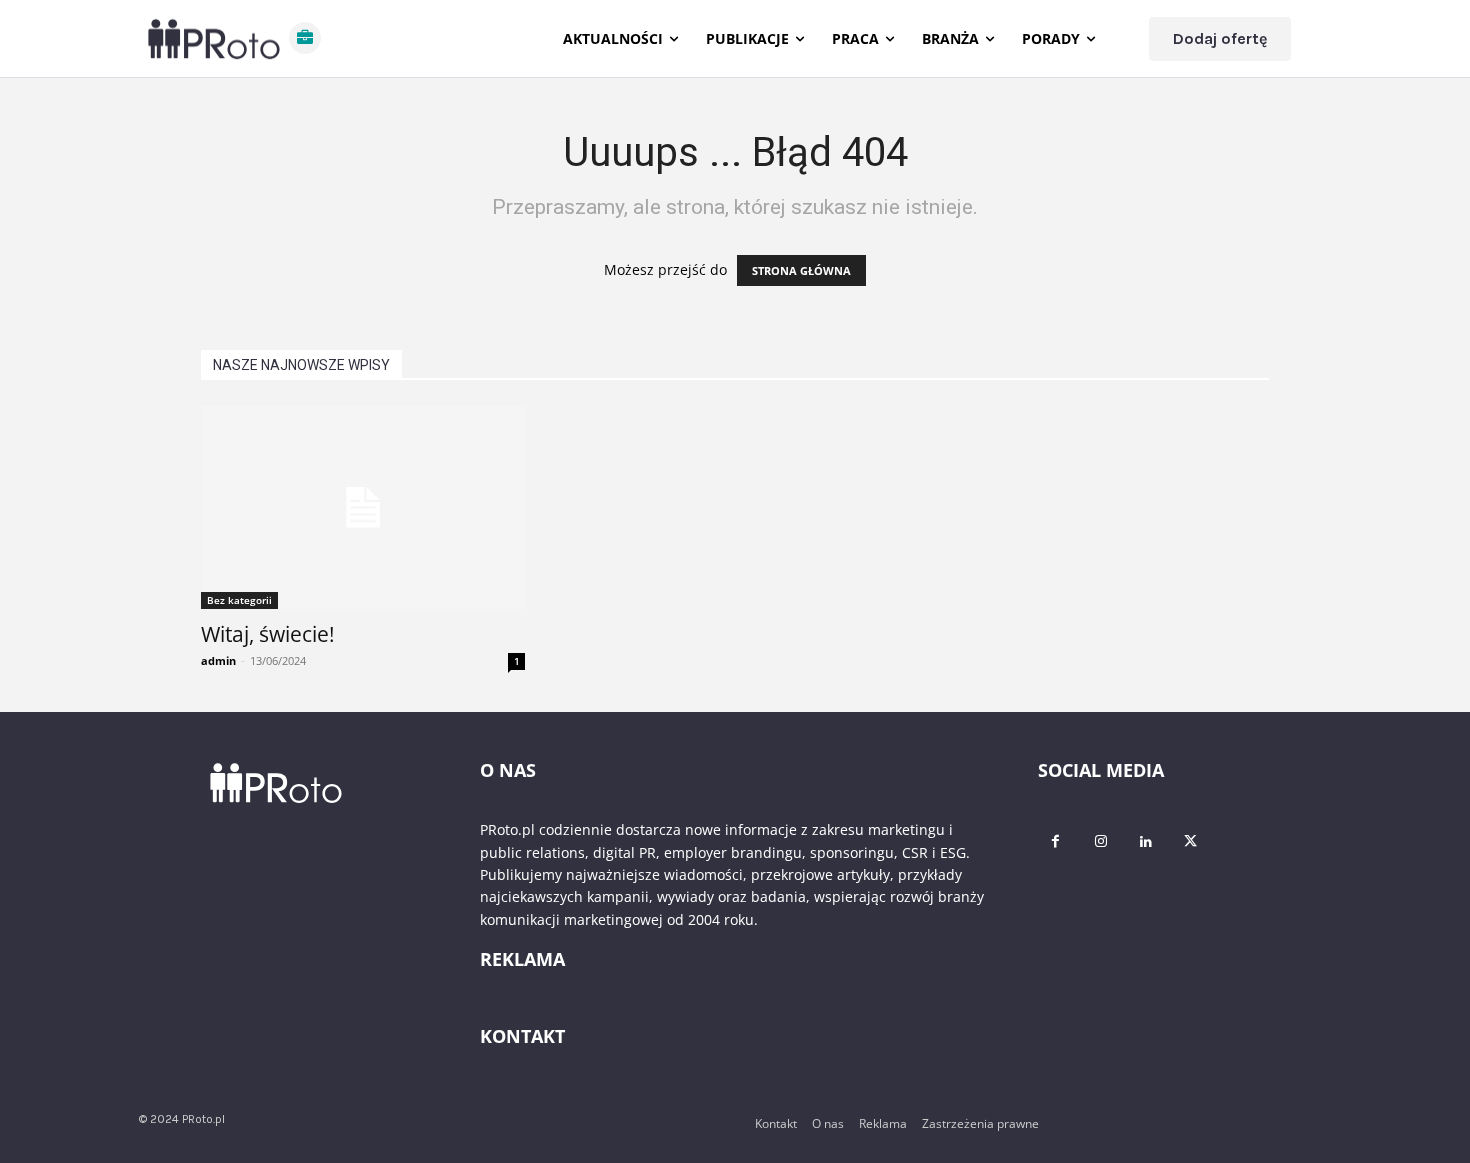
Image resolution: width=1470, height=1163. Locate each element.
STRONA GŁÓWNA (801, 270)
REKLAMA (522, 959)
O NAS (508, 770)
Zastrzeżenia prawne (980, 1123)
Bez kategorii (239, 600)
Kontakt (776, 1123)
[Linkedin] (1145, 841)
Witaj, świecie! (268, 634)
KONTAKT (522, 1036)
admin (218, 660)
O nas (828, 1123)
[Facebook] (1055, 841)
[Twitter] (1190, 841)
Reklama (883, 1123)
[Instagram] (1100, 841)
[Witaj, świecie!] (363, 507)
